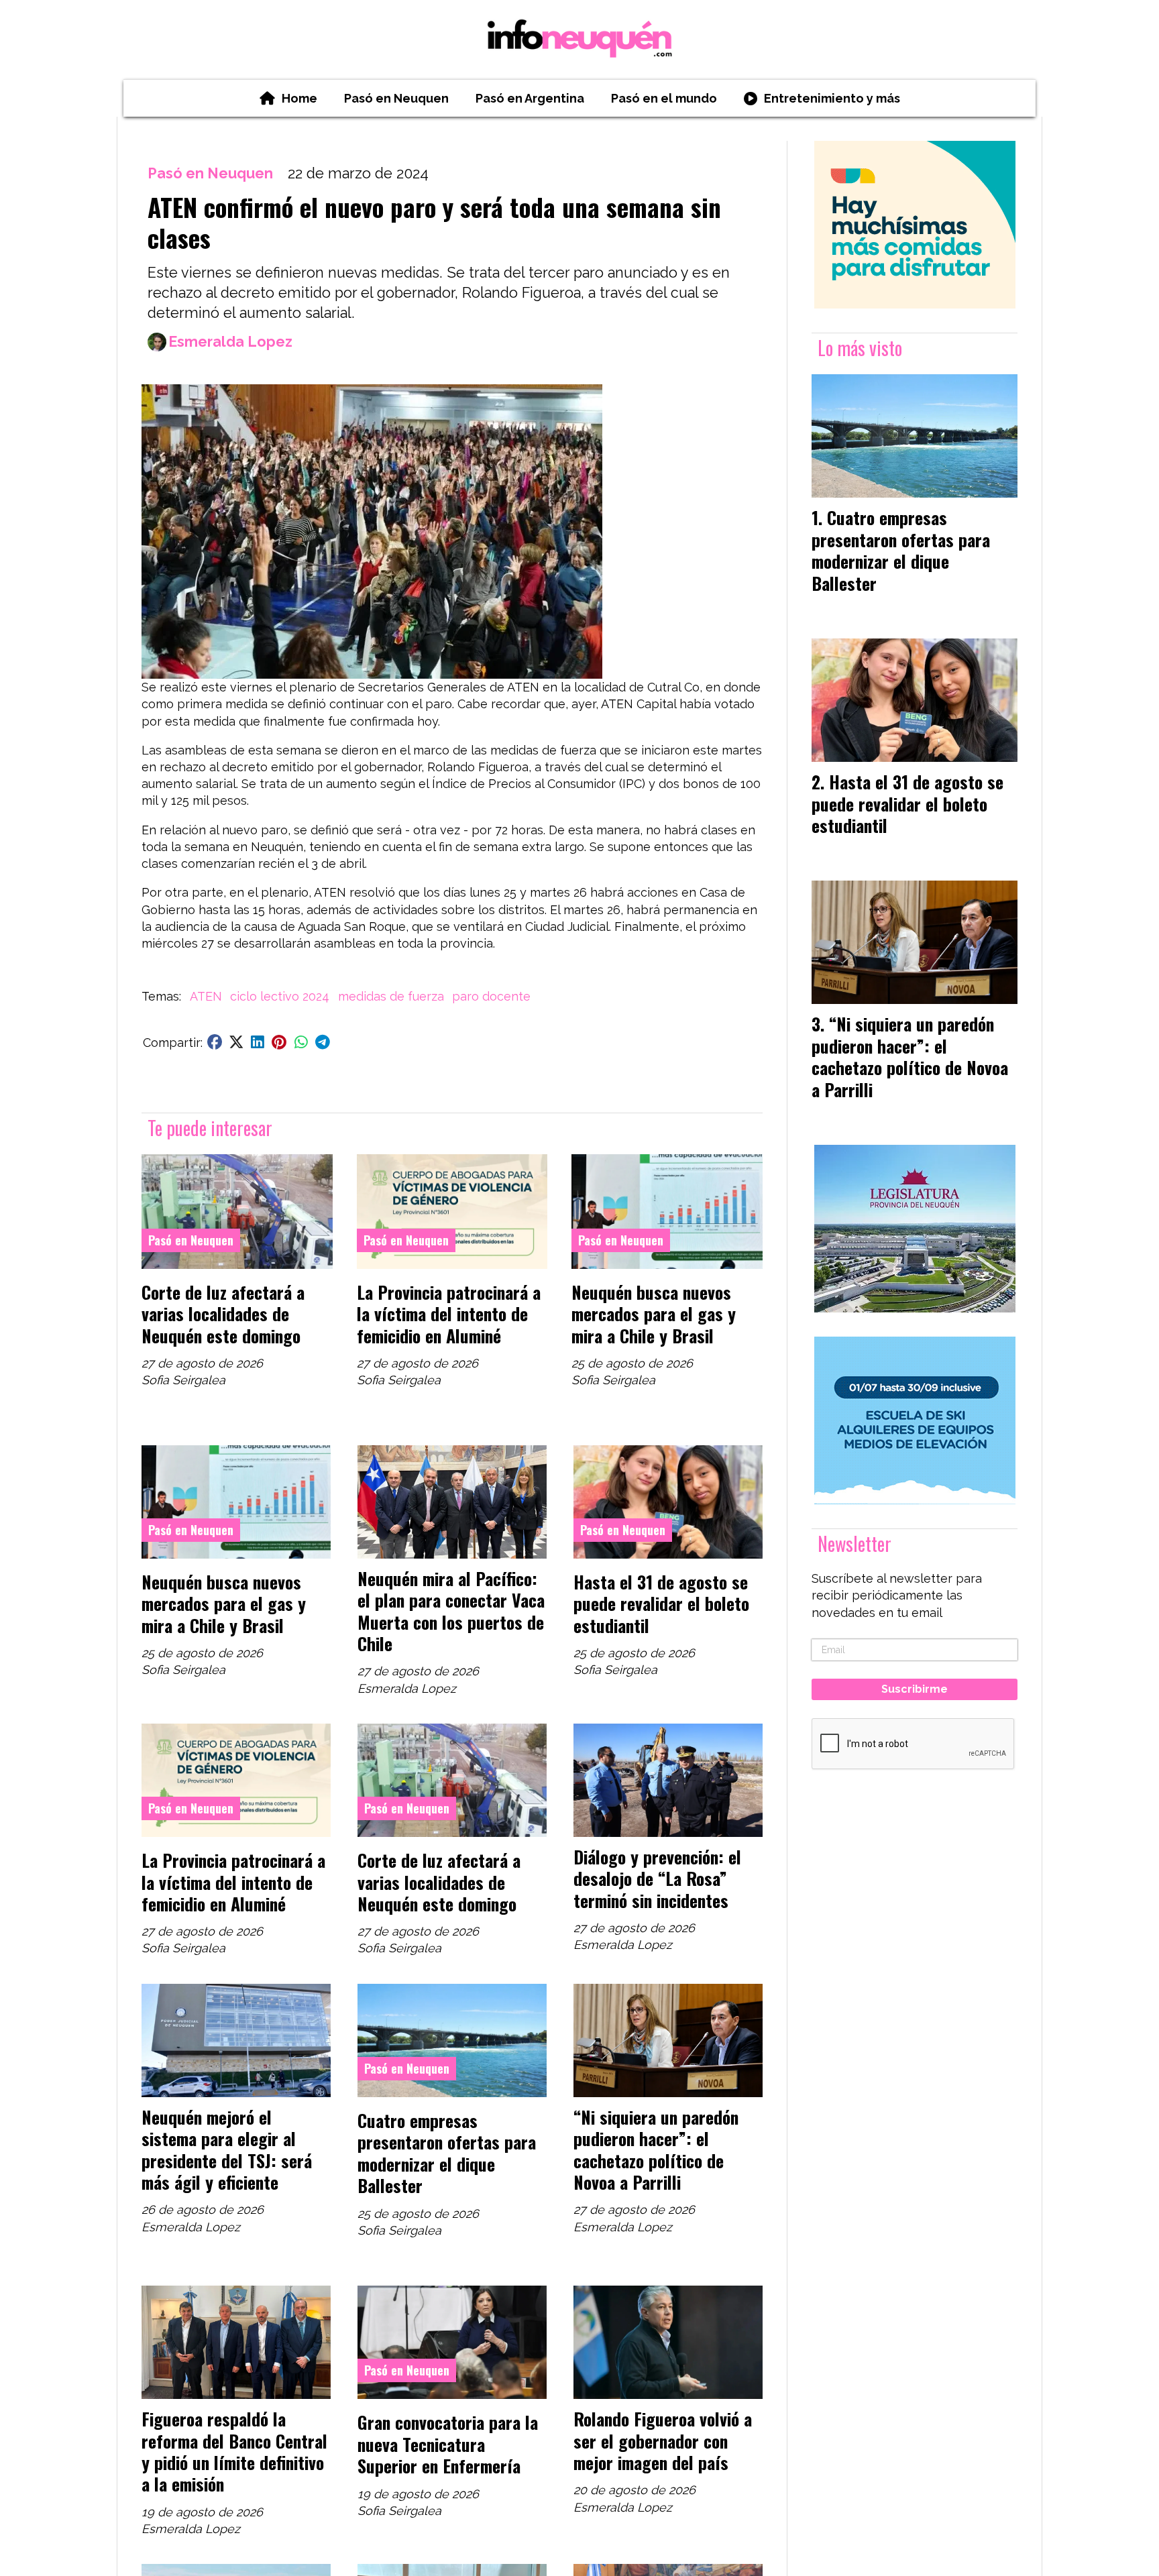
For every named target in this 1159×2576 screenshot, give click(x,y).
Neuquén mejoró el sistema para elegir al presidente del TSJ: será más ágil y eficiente (227, 2149)
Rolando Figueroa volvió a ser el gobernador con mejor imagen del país (663, 2440)
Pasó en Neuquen (396, 98)
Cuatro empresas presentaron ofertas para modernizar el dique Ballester (447, 2152)
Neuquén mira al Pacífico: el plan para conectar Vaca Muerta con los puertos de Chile (451, 1611)
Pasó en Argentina (530, 98)
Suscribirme (915, 1689)
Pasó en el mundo (664, 98)
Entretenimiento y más (832, 98)
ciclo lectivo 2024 (280, 996)
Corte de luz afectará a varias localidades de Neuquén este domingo (223, 1313)
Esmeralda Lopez (230, 342)
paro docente (491, 996)
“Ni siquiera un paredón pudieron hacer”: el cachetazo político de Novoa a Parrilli (656, 2149)
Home (299, 98)
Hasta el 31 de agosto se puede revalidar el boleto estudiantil (661, 1603)
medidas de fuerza (391, 996)
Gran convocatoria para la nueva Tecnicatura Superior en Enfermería (448, 2444)
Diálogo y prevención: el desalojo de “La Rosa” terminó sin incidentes (657, 1878)
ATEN (206, 996)
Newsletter (854, 1544)
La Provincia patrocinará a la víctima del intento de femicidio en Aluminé (449, 1313)
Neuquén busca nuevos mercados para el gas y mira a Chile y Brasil (654, 1313)
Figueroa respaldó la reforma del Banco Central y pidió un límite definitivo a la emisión (234, 2451)
